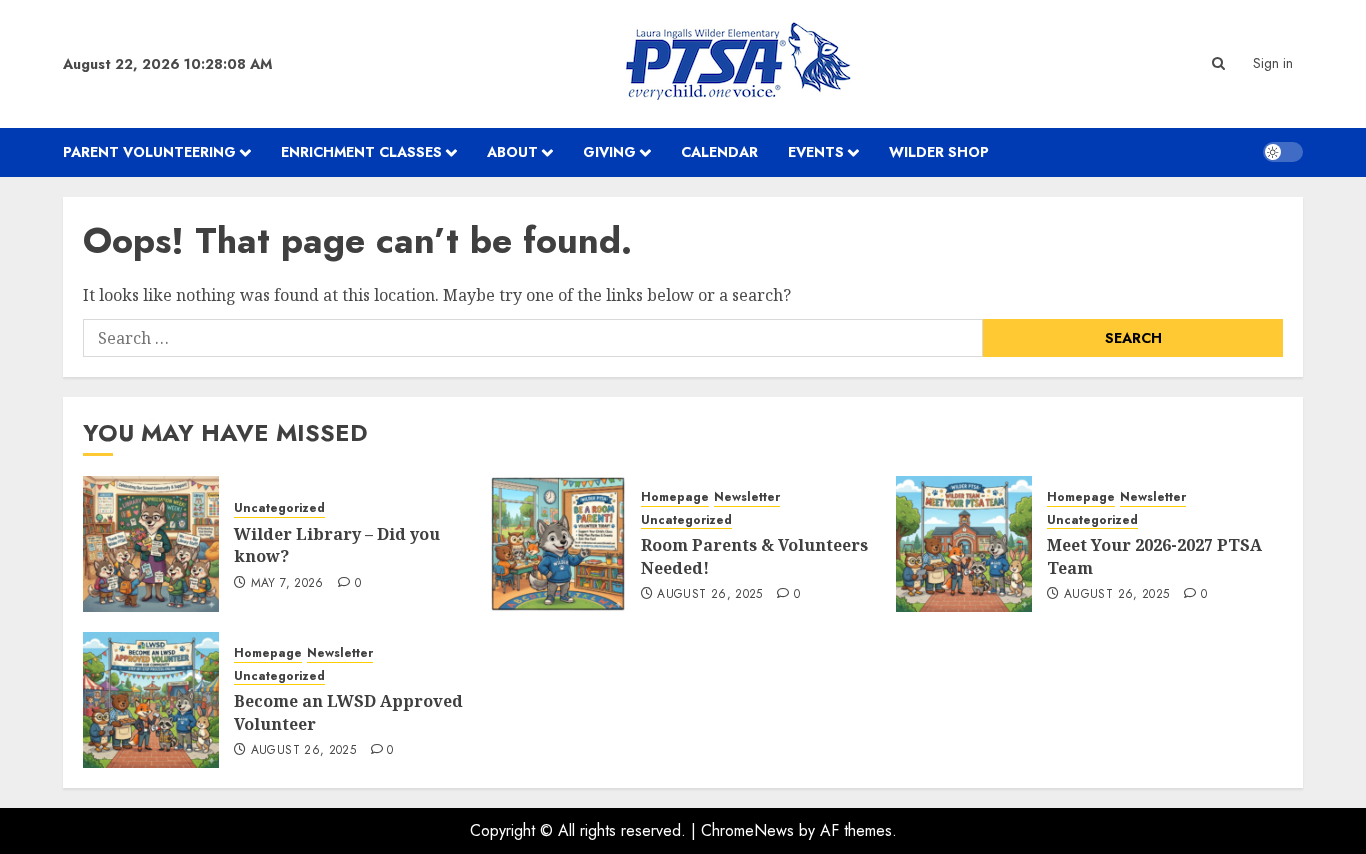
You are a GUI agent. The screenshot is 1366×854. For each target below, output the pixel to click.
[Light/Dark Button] (1283, 152)
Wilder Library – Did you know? (337, 545)
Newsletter (747, 497)
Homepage (675, 497)
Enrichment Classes (361, 152)
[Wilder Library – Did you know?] (151, 544)
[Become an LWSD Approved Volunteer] (151, 700)
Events (816, 152)
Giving (609, 152)
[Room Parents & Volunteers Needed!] (558, 544)
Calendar (719, 152)
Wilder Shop (939, 152)
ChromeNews (747, 830)
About (512, 152)
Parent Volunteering (149, 152)
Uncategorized (279, 508)
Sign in (1273, 63)
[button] (1218, 63)
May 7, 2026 (287, 584)
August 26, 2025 (709, 595)
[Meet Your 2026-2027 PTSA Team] (964, 544)
